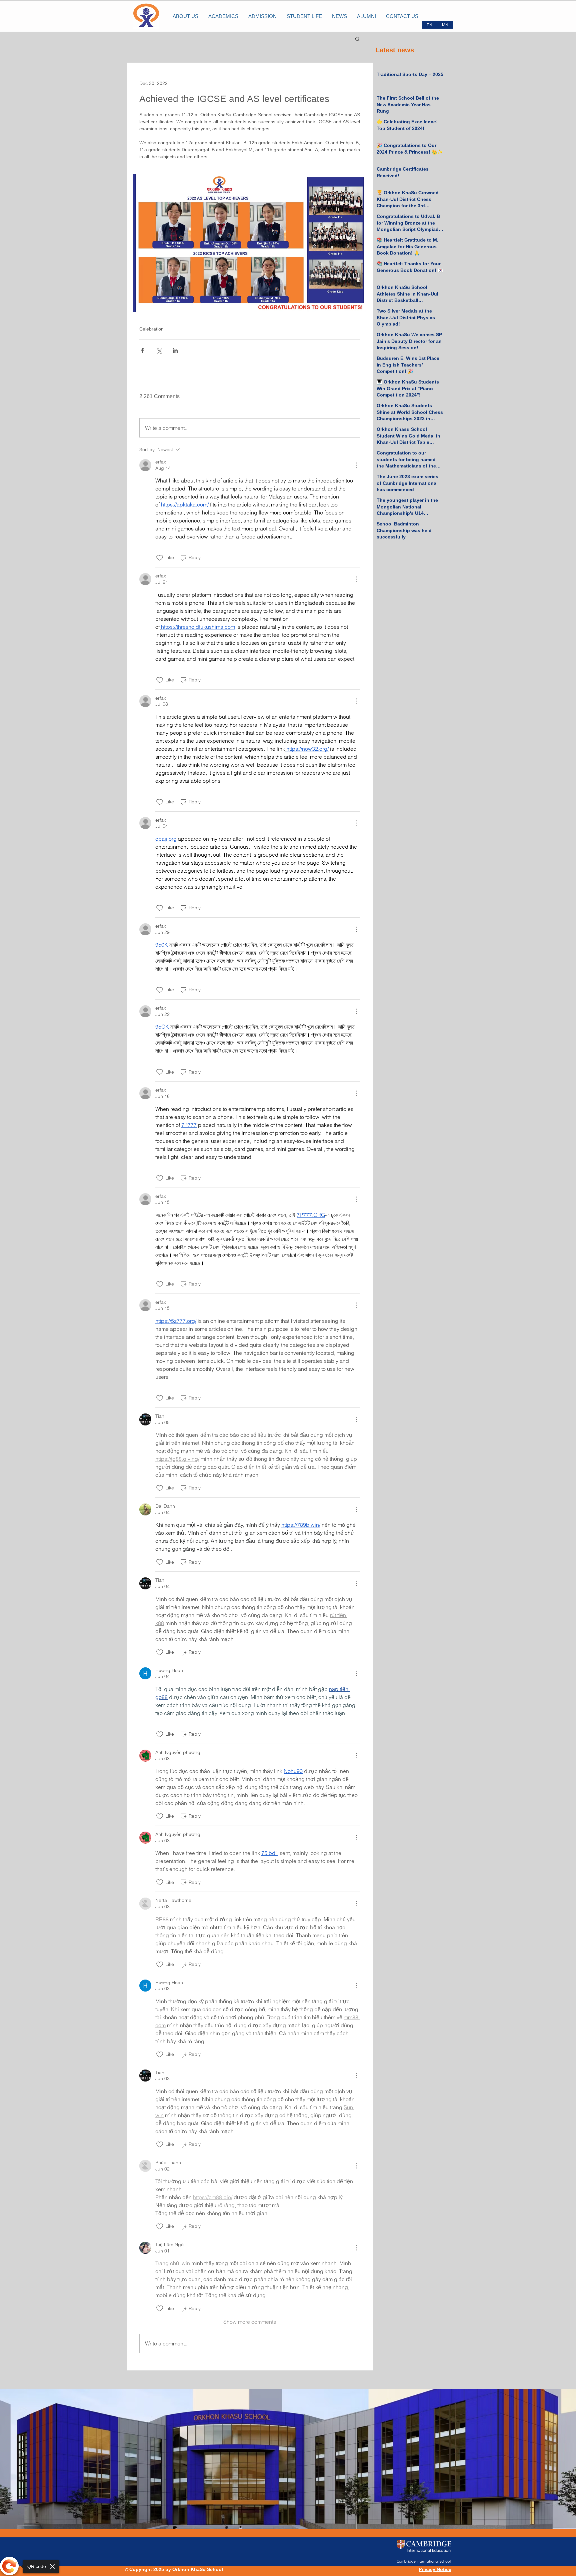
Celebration (151, 329)
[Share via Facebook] (142, 350)
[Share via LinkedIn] (175, 350)
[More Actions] (356, 465)
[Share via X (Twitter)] (159, 350)
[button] (357, 39)
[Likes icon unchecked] (160, 558)
